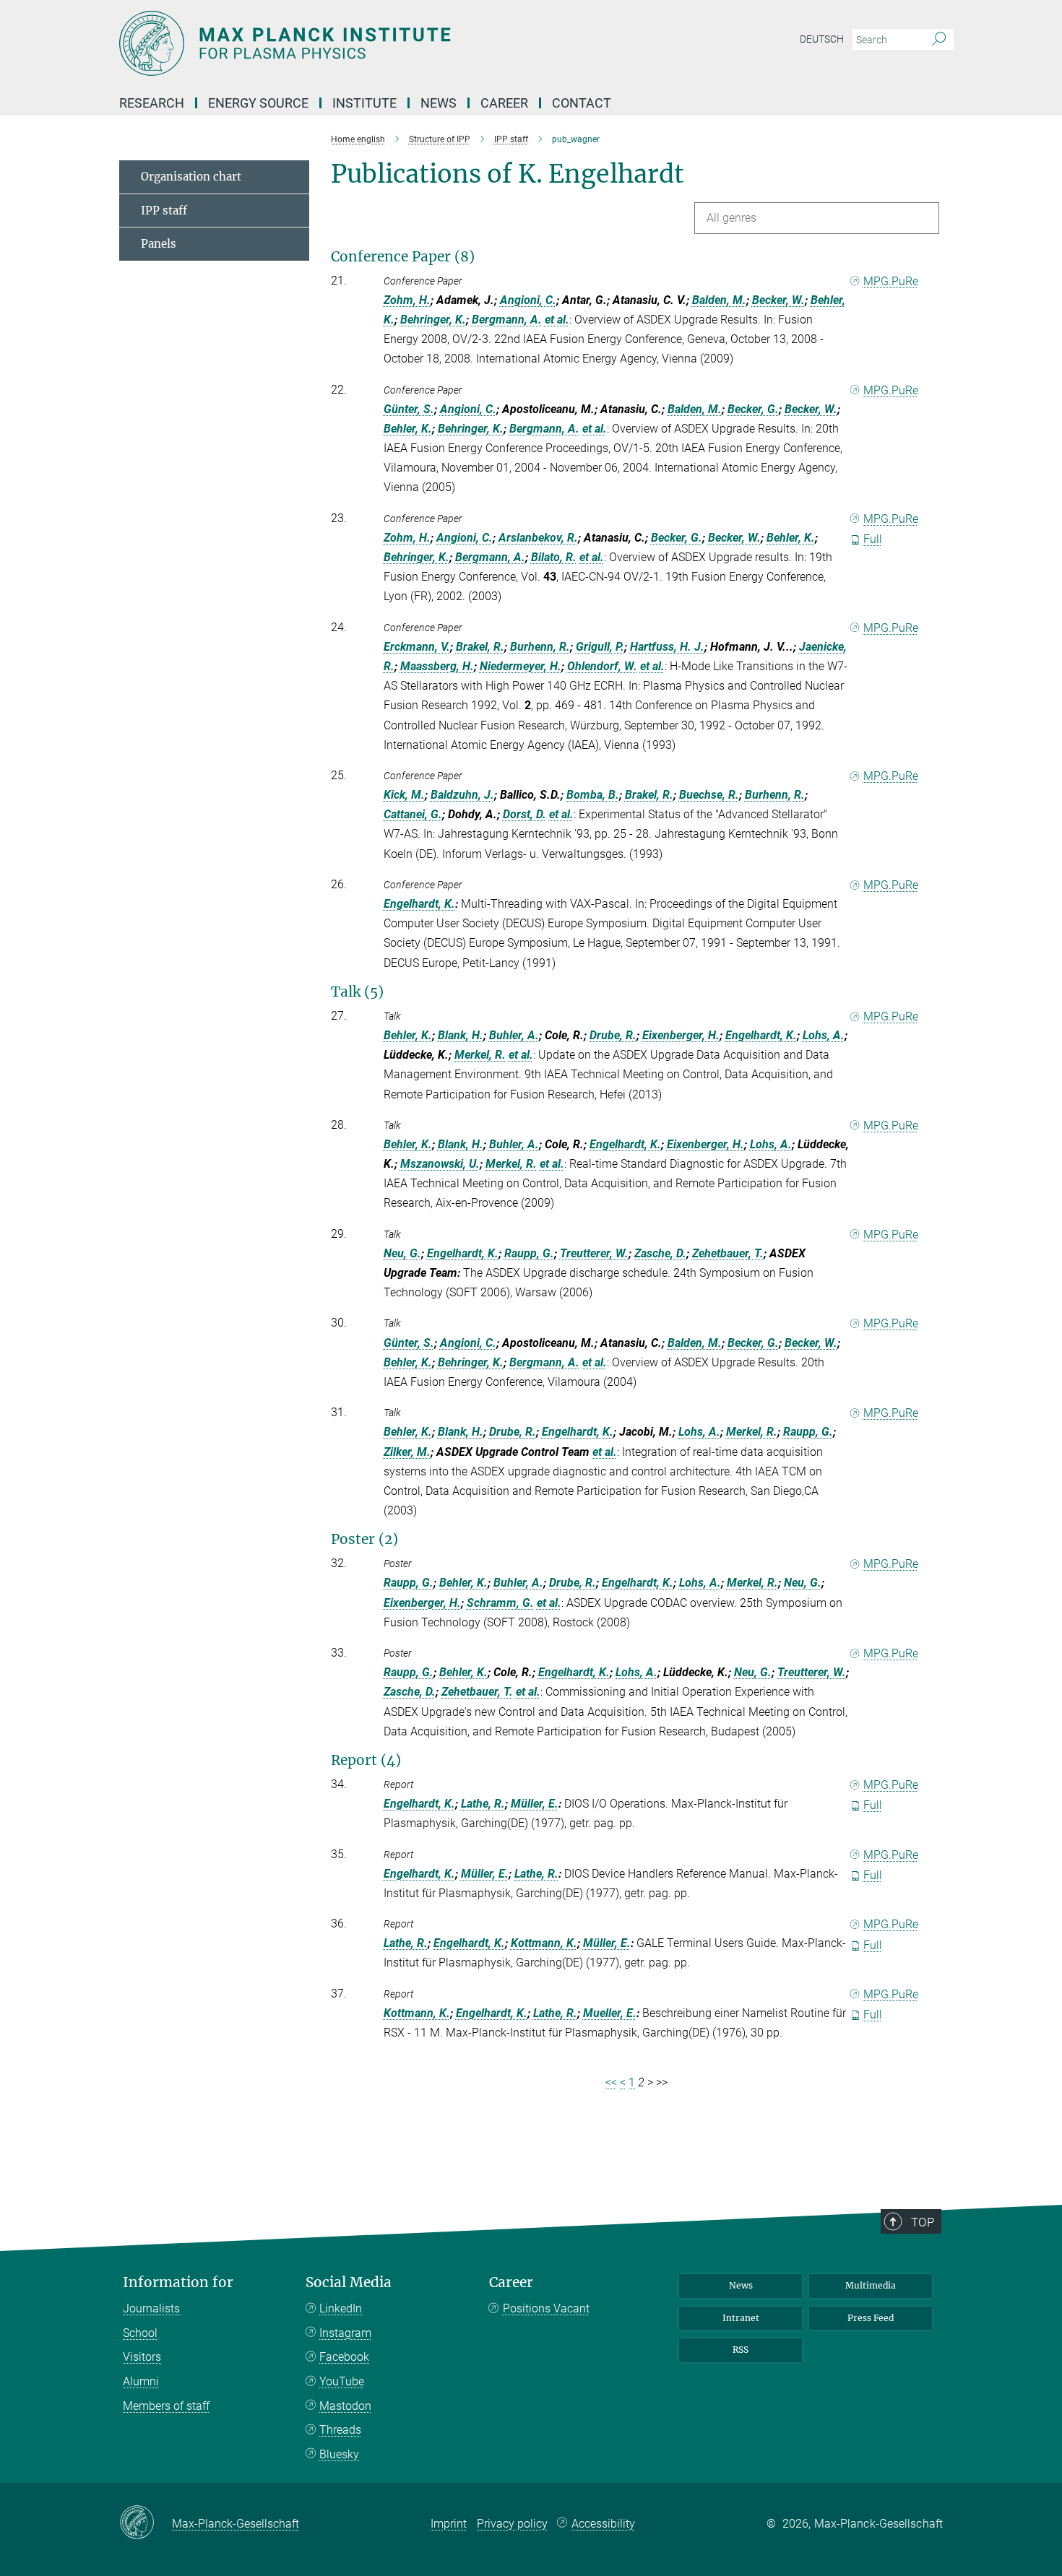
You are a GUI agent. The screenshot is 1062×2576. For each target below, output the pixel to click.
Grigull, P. (600, 647)
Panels (159, 244)
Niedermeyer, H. (521, 666)
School (140, 2333)
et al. (557, 320)
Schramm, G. (500, 1603)
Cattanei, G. (413, 814)
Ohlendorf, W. (602, 666)
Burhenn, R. (540, 647)
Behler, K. (408, 429)
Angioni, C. (528, 300)
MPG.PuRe (891, 281)
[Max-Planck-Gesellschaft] (146, 2523)
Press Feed (871, 2318)
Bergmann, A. (507, 320)
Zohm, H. (407, 300)
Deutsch (822, 39)
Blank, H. (461, 1035)
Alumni (141, 2381)
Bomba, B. (593, 795)
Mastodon (345, 2406)
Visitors (142, 2357)
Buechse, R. (709, 795)
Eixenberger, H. (681, 1035)
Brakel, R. (480, 647)
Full (873, 539)
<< (611, 2082)
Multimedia (871, 2285)
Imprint (449, 2524)
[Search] (939, 40)
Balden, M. (719, 300)
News (741, 2285)
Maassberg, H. (437, 666)
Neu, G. (402, 1253)
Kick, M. (404, 795)
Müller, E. (535, 1804)
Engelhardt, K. (419, 904)
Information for (178, 2282)
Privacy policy (512, 2524)
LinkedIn (341, 2308)
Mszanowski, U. (440, 1164)
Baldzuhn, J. (462, 795)
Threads (340, 2430)
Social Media (349, 2282)
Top (923, 2222)
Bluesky (339, 2454)
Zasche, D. (660, 1253)
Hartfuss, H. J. (667, 647)
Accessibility (603, 2524)
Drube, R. (613, 1035)
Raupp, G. (529, 1253)
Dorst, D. (524, 814)
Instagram (345, 2333)
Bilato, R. (554, 557)
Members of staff (166, 2406)
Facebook (344, 2357)
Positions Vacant (546, 2308)
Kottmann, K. (544, 1943)
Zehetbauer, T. (728, 1253)
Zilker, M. (407, 1452)
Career (511, 2282)
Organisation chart (191, 177)
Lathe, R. (483, 1804)
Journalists (151, 2308)
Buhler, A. (514, 1035)
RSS (741, 2350)
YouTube (342, 2381)
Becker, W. (778, 300)
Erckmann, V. (417, 647)
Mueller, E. (610, 2013)
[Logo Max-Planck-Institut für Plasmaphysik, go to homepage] (390, 43)
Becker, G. (753, 409)
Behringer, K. (433, 320)
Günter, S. (409, 409)
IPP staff (164, 211)
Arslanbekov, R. (538, 538)
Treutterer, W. (594, 1253)
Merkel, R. (480, 1055)
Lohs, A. (824, 1035)
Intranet (741, 2318)
